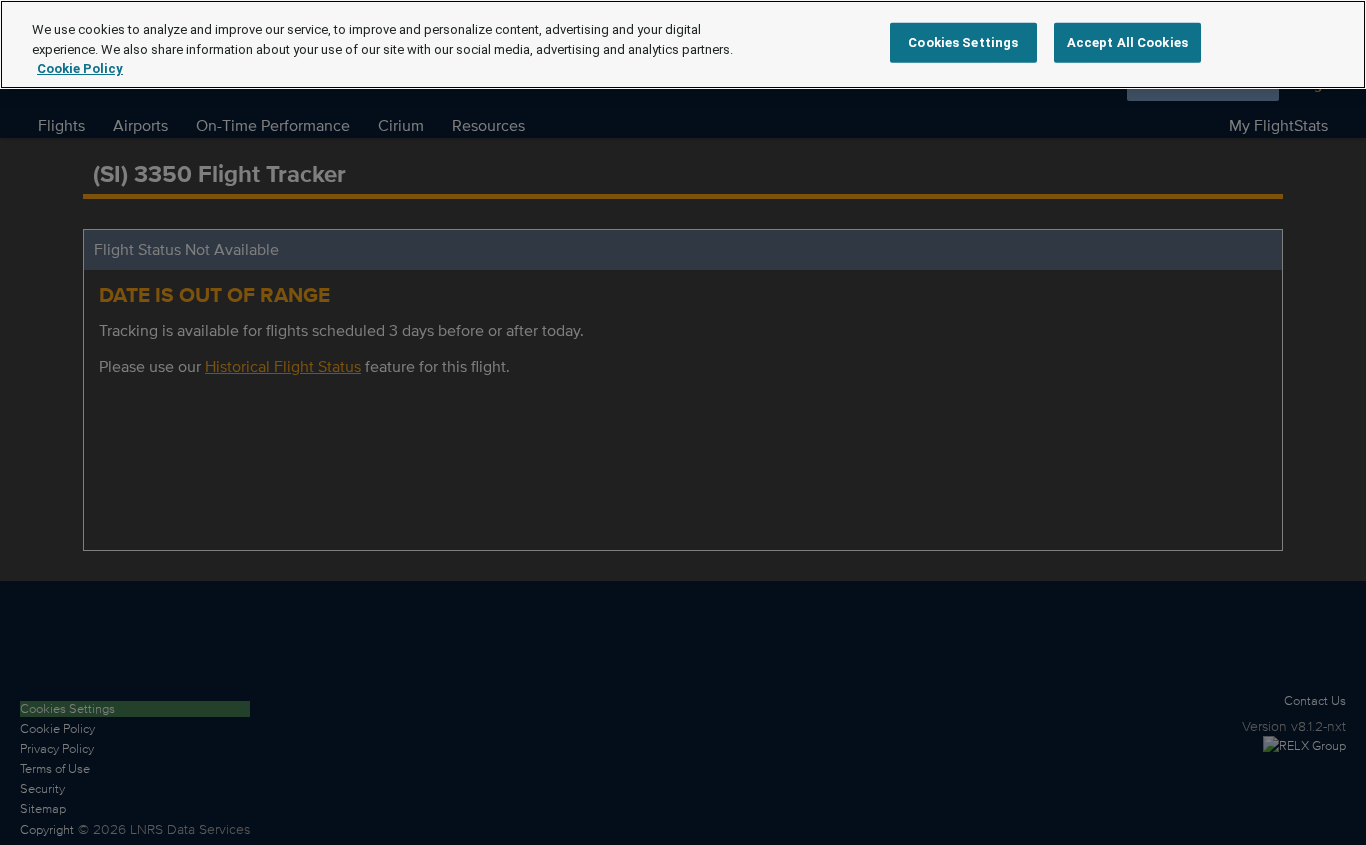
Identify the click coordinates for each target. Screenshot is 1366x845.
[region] (683, 44)
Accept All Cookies (1127, 42)
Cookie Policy (80, 68)
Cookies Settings (963, 42)
